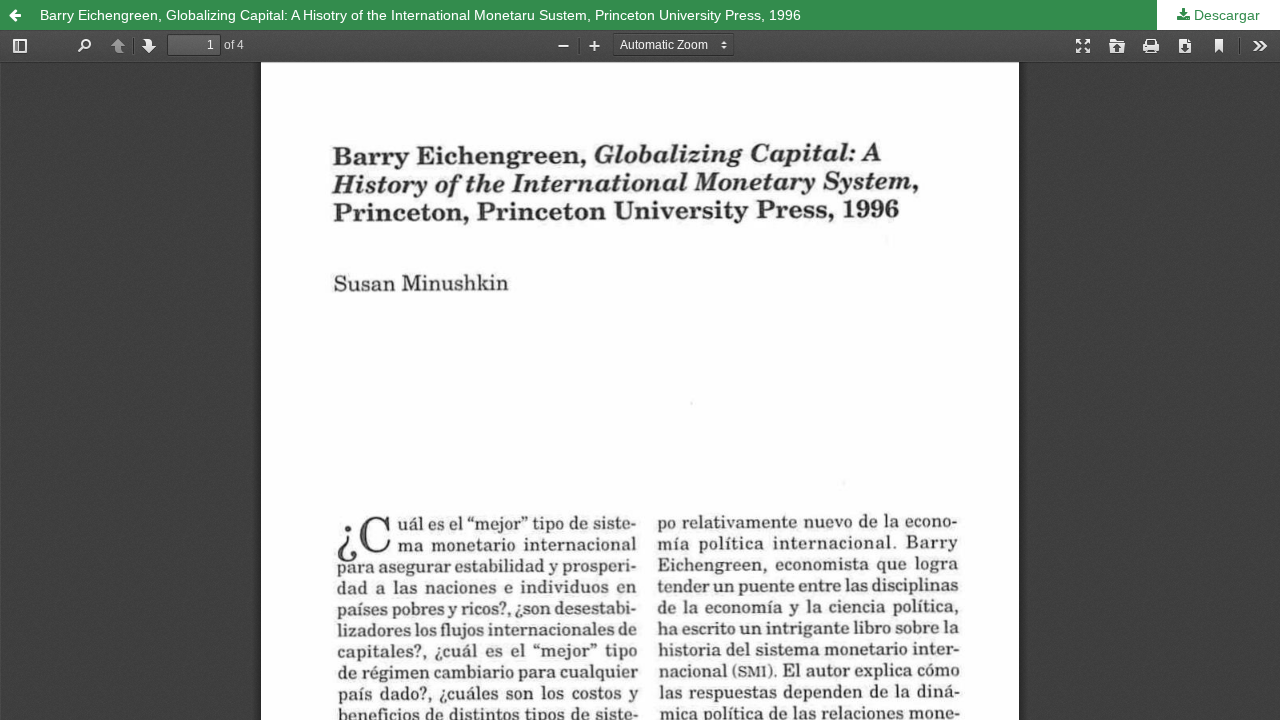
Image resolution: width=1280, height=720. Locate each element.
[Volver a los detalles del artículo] (15, 15)
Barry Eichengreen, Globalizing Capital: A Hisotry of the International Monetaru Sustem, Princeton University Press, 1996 (420, 15)
